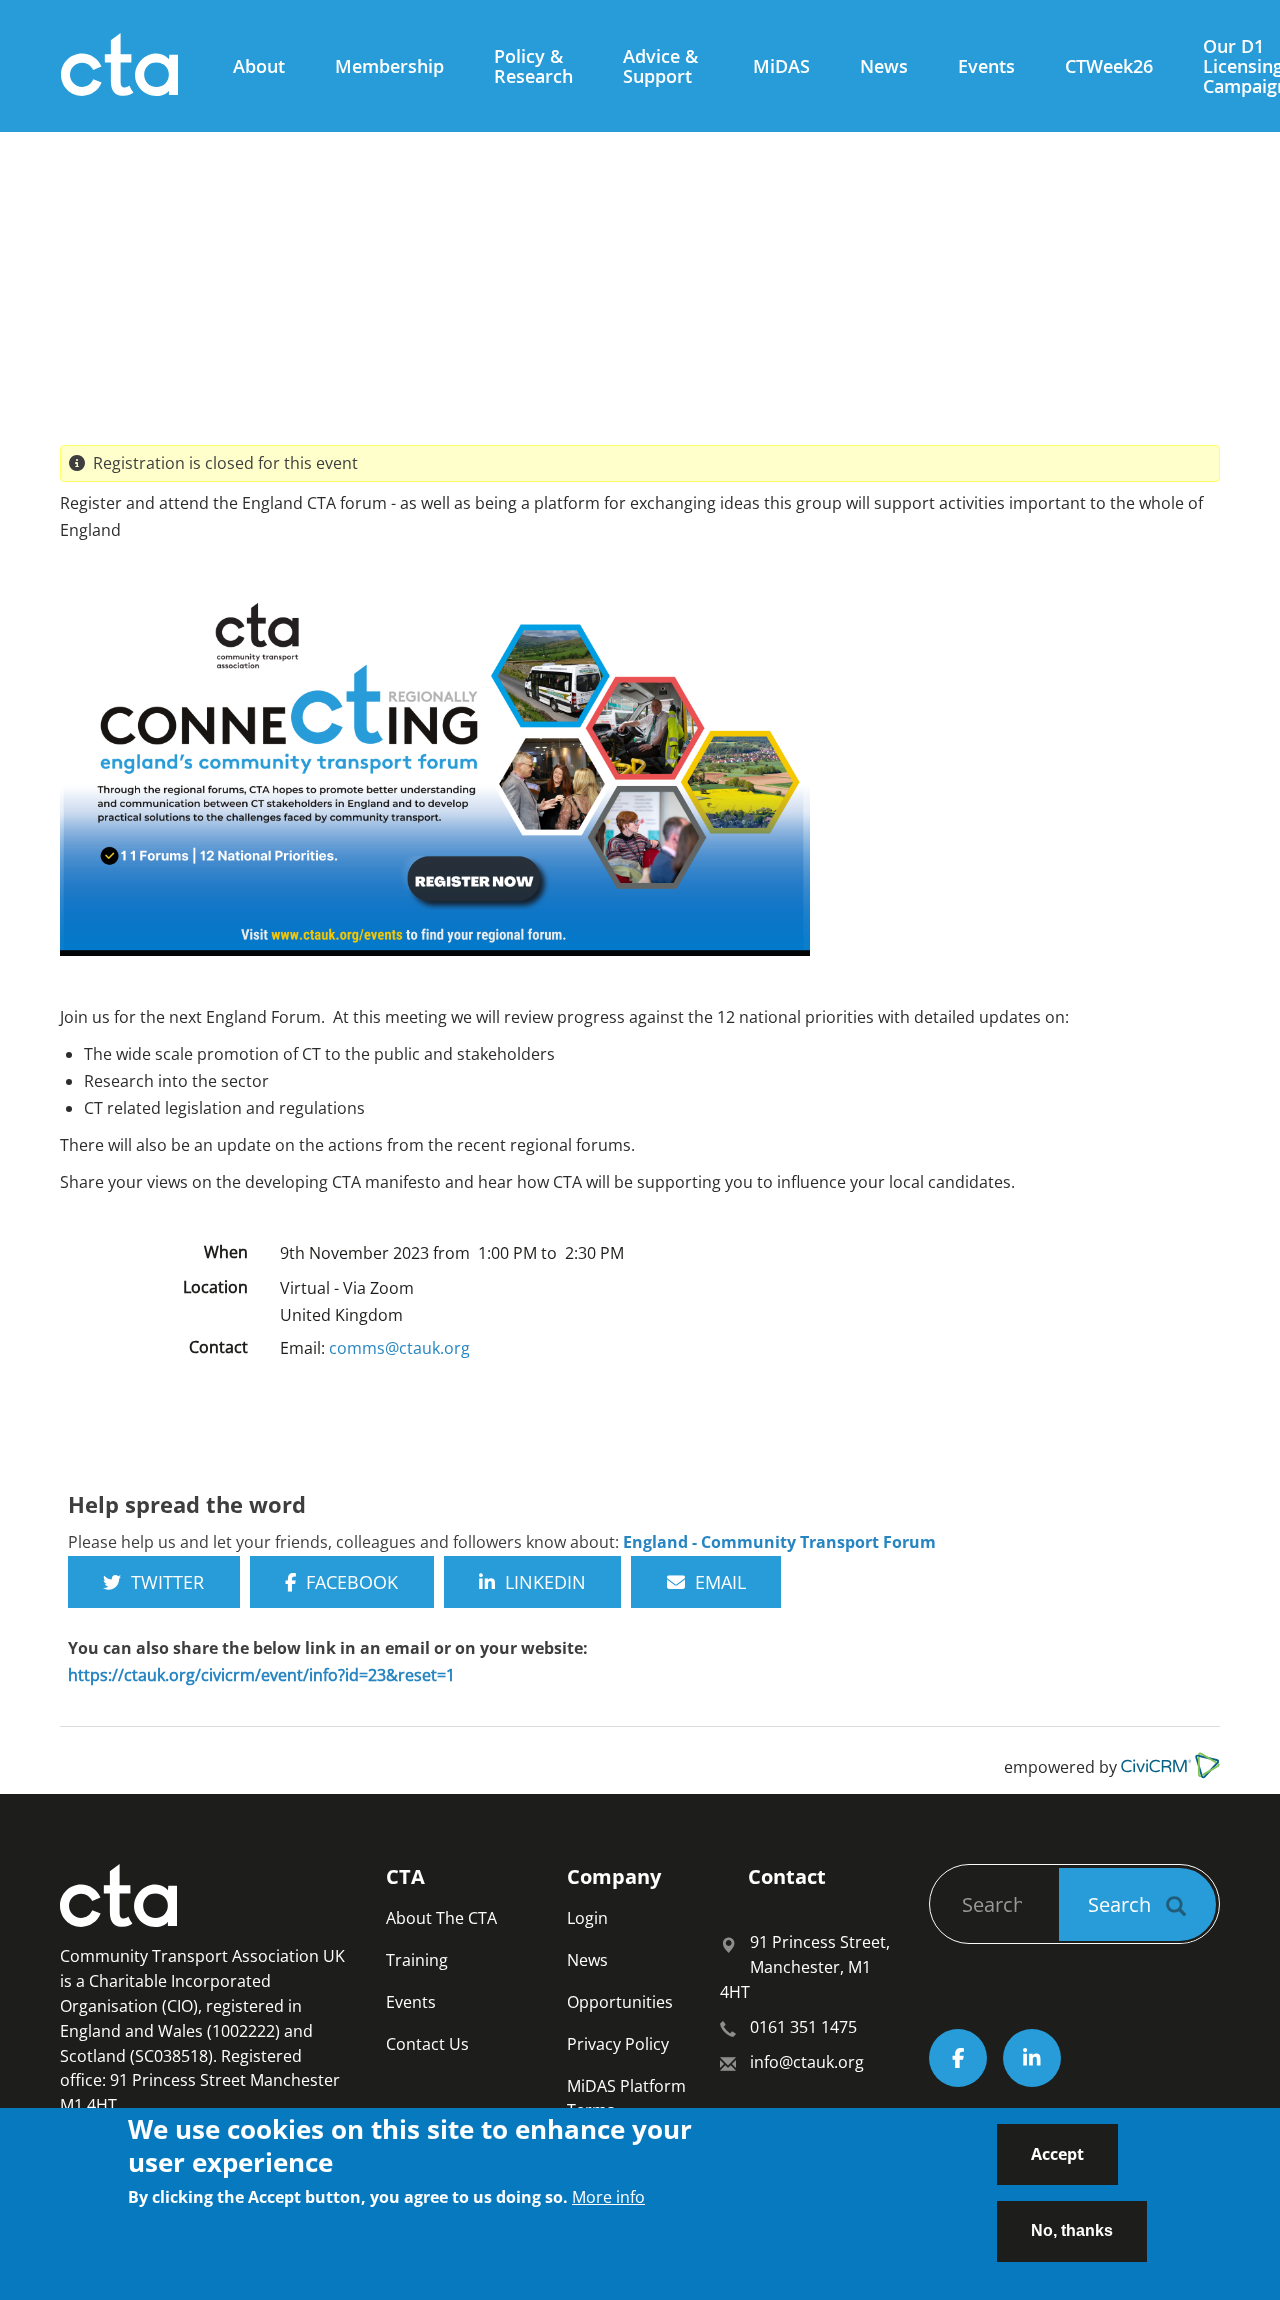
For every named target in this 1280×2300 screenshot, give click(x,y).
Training (417, 1960)
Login (587, 1918)
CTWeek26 (1109, 66)
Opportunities (620, 2002)
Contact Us (427, 2044)
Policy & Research (533, 66)
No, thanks (1072, 2229)
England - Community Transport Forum (779, 1542)
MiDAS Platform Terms (626, 2098)
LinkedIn (540, 1582)
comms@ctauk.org (399, 1348)
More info (608, 2196)
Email (715, 1582)
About (259, 66)
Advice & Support (660, 66)
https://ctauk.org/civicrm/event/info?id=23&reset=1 (261, 1675)
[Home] (127, 66)
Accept (1057, 2154)
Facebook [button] (347, 1582)
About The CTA (441, 1918)
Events (986, 66)
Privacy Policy (618, 2044)
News (884, 66)
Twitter (162, 1582)
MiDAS (781, 66)
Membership (389, 66)
